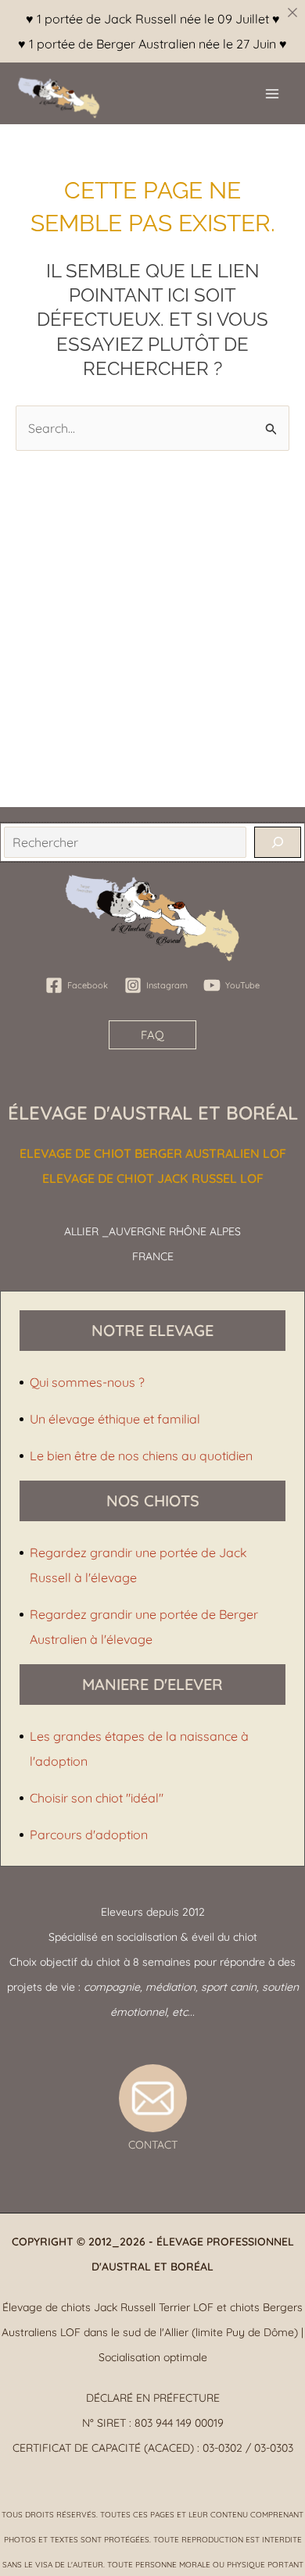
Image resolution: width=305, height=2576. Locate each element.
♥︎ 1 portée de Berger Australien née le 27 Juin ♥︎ (152, 44)
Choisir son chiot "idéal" (97, 1798)
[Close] (292, 13)
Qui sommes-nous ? (87, 1382)
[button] (152, 1035)
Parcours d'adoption (89, 1835)
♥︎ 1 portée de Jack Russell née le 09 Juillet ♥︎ (153, 19)
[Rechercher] (278, 842)
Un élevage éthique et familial (115, 1419)
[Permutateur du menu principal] (272, 94)
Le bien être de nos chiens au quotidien (141, 1456)
